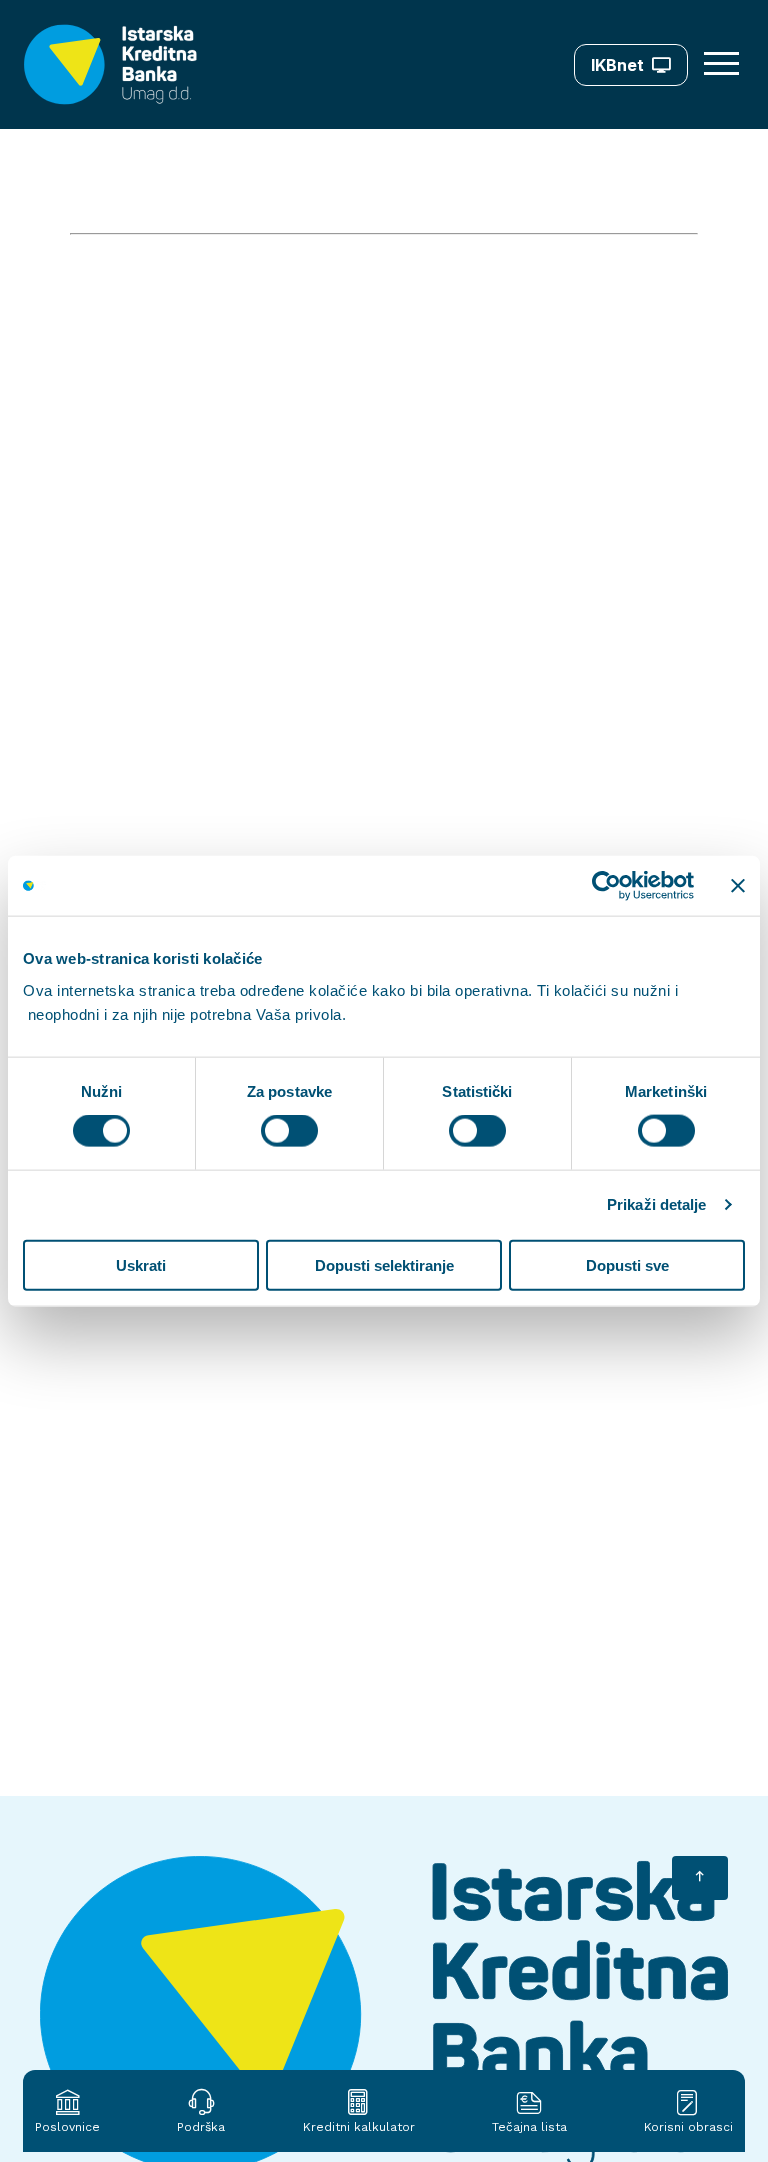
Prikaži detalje (657, 1204)
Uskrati (141, 1264)
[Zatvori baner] (738, 886)
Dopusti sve (627, 1264)
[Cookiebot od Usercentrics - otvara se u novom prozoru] (606, 886)
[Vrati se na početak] (700, 1878)
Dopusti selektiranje (384, 1264)
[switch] (289, 1131)
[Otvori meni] (724, 64)
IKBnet (617, 65)
